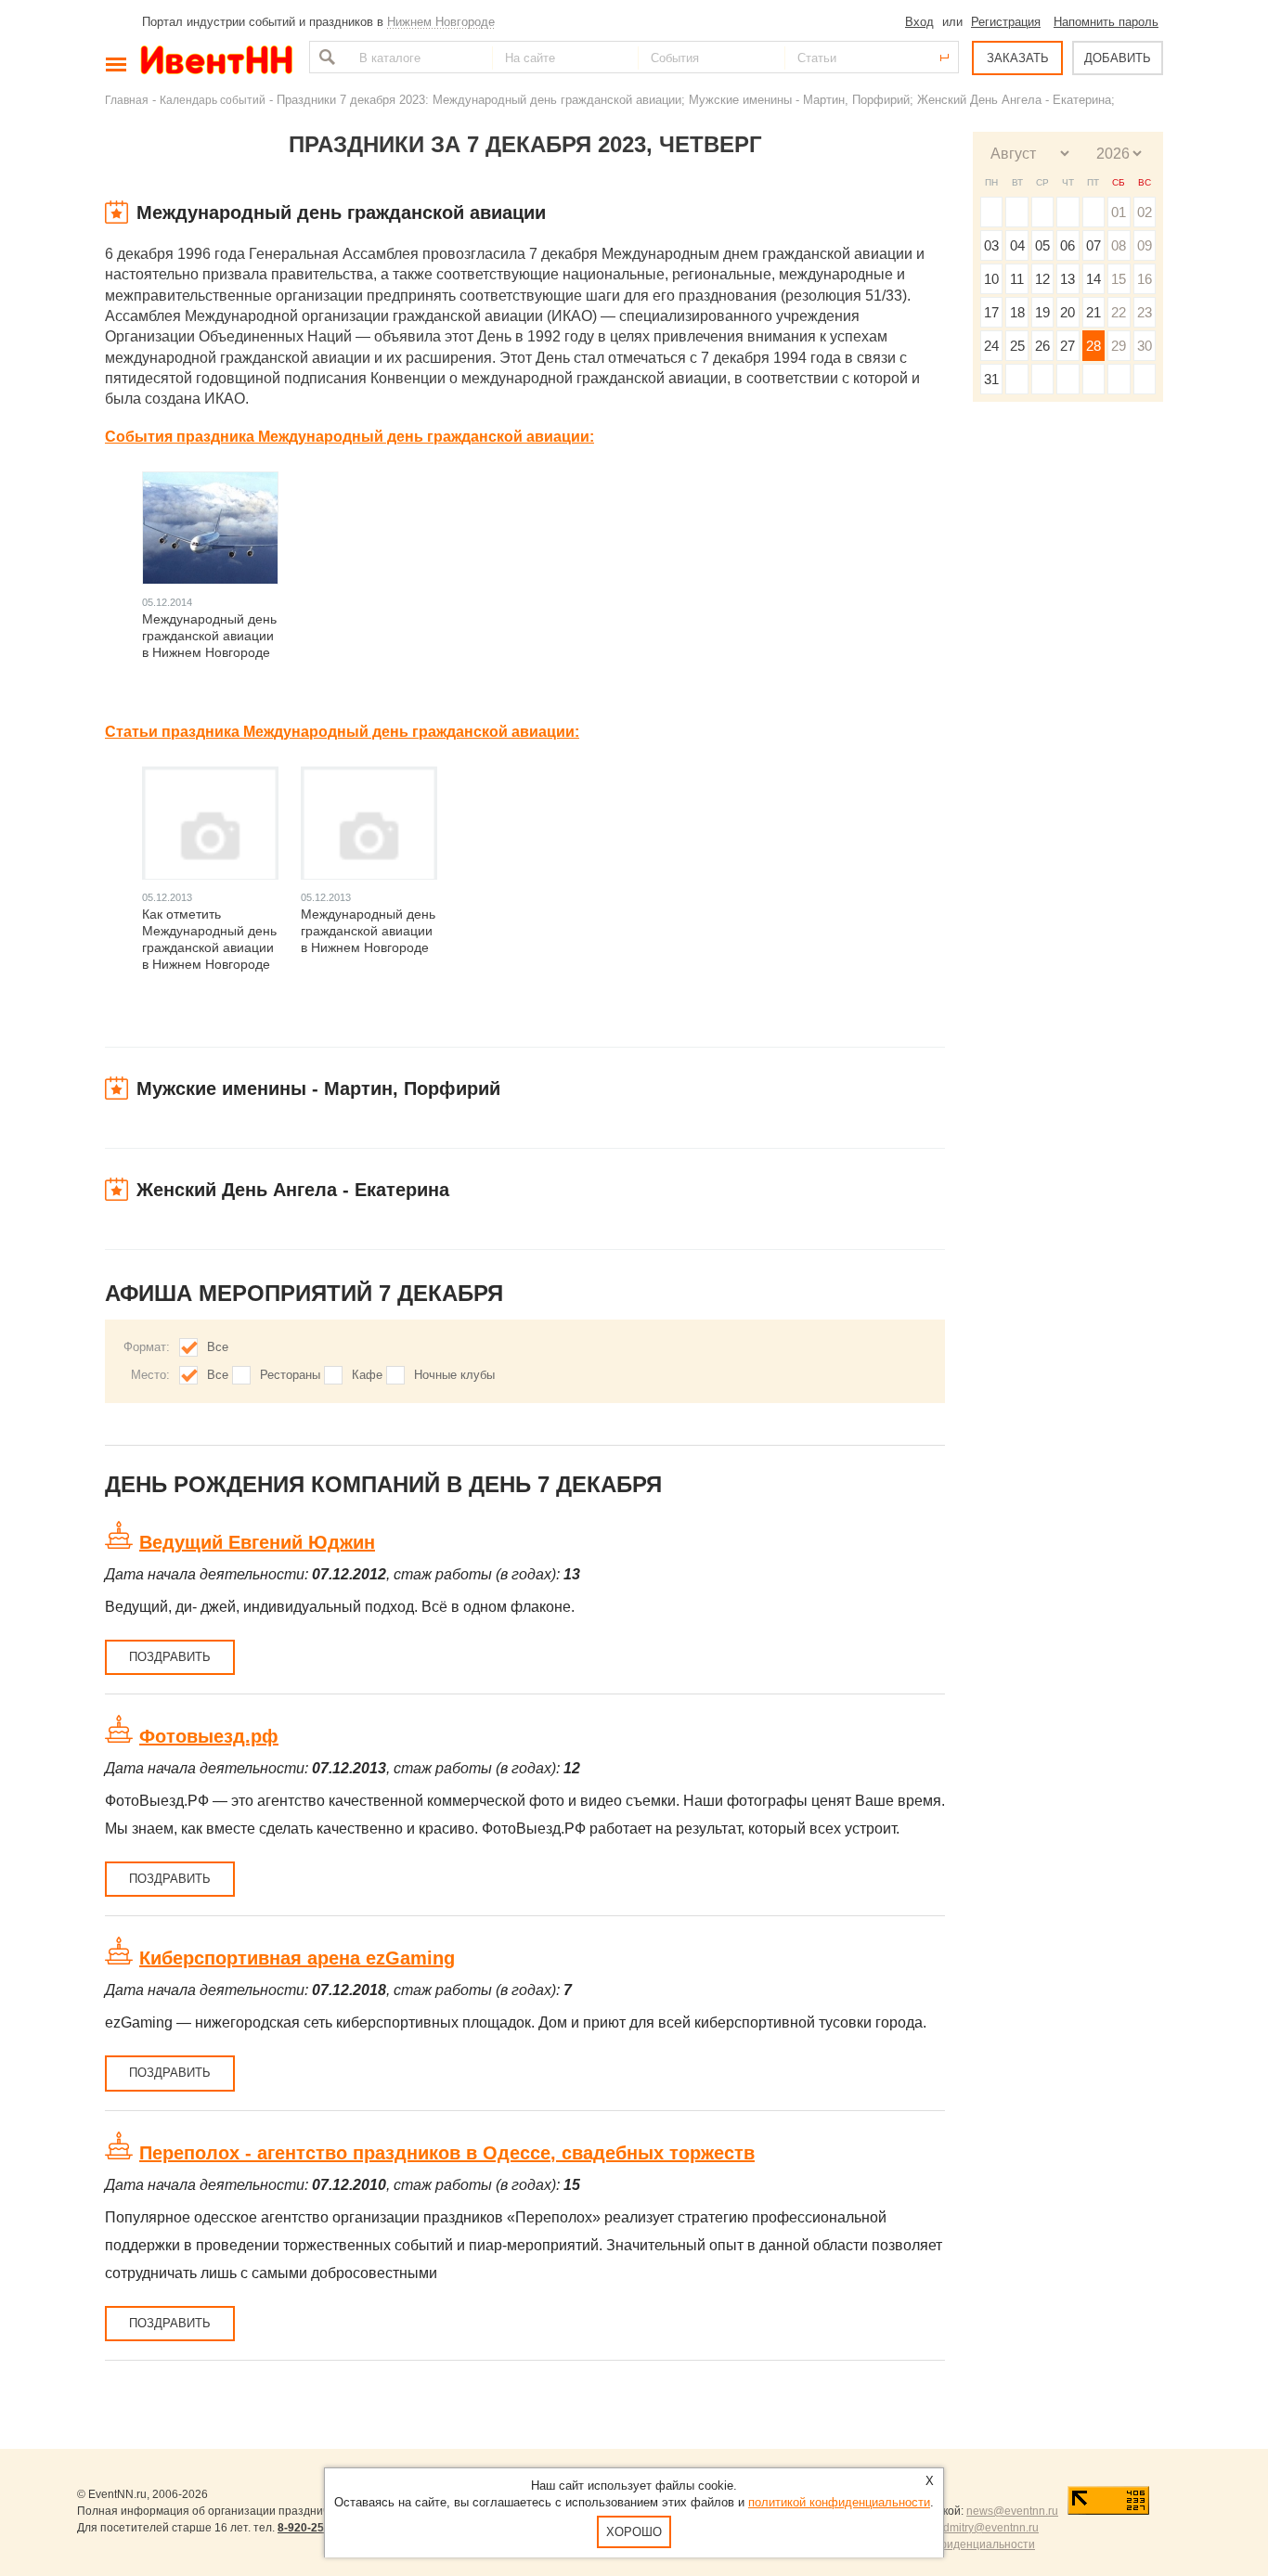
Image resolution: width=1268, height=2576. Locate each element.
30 (1145, 346)
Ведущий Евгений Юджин (257, 1542)
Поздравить (170, 1657)
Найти (325, 57)
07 (1093, 245)
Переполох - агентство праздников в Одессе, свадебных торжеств (447, 2153)
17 (991, 312)
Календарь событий (213, 100)
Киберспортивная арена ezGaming (297, 1958)
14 (1093, 279)
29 (1119, 346)
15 (1119, 279)
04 (1017, 245)
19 (1042, 312)
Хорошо (634, 2532)
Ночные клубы (454, 1375)
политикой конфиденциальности (839, 2502)
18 (1017, 312)
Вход (919, 22)
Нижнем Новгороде (441, 22)
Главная (127, 100)
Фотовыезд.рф (209, 1736)
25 (1017, 346)
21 (1093, 312)
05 (1042, 245)
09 (1145, 245)
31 (991, 379)
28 (1093, 346)
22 (1119, 312)
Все (218, 1347)
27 (1067, 346)
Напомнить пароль (1106, 22)
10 (991, 279)
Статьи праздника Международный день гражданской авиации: (342, 732)
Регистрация (1006, 22)
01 (1119, 212)
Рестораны (290, 1375)
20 (1067, 312)
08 (1119, 245)
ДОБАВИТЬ (1118, 58)
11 (1017, 279)
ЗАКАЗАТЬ (1018, 58)
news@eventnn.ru (1012, 2511)
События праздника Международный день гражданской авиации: (349, 437)
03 (991, 245)
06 (1067, 245)
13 (1067, 279)
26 (1042, 346)
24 (991, 346)
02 (1145, 212)
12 (1042, 279)
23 (1145, 312)
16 (1145, 279)
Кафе (367, 1375)
